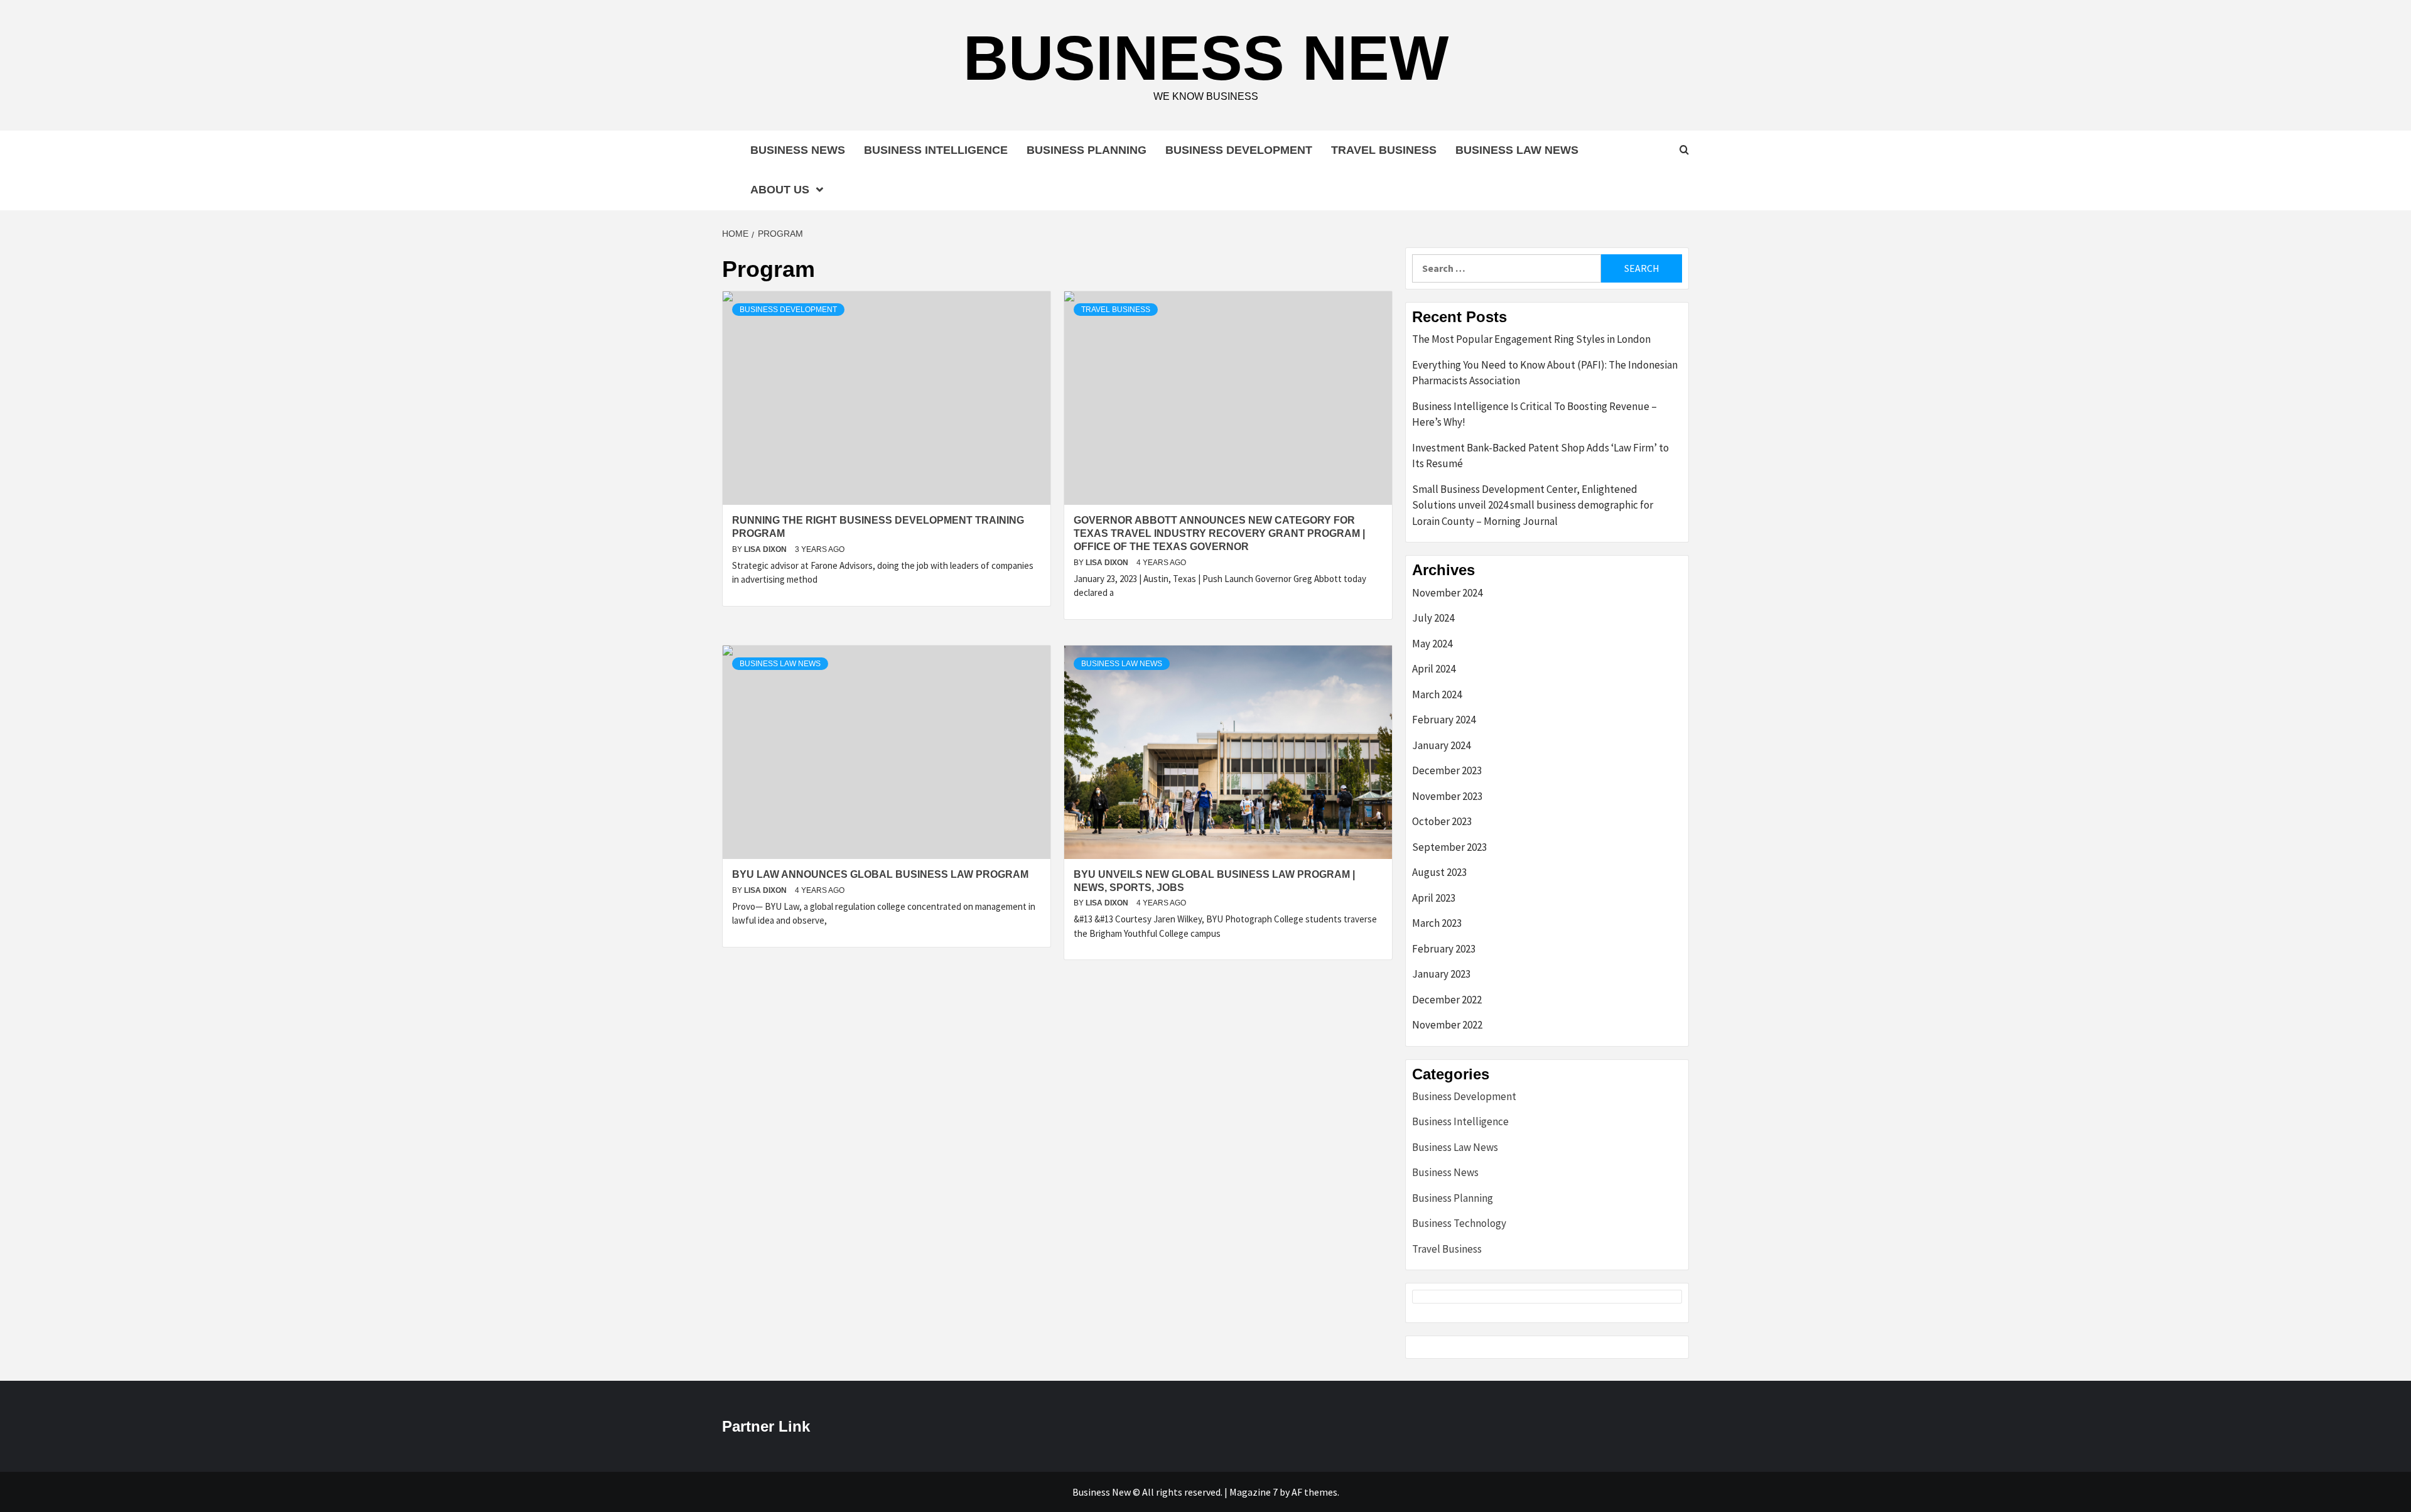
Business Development (1239, 150)
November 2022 (1447, 1025)
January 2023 (1441, 974)
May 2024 (1432, 644)
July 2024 (1433, 618)
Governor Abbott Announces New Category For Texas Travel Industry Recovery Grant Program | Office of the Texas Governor (1219, 533)
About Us (780, 190)
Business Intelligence (936, 150)
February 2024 (1444, 720)
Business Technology (1459, 1223)
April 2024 (1434, 669)
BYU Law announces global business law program (880, 874)
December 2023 (1447, 770)
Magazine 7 (1254, 1492)
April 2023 (1434, 898)
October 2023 (1442, 821)
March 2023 (1437, 923)
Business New (1206, 58)
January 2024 (1441, 745)
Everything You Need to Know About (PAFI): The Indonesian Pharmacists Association (1545, 373)
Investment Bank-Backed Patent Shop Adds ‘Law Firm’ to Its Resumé (1540, 456)
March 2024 (1437, 694)
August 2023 (1439, 872)
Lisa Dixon (766, 549)
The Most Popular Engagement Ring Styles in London (1531, 339)
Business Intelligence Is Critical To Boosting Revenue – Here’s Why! (1535, 414)
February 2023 (1444, 949)
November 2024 (1447, 593)
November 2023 (1447, 796)
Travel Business (1384, 150)
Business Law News (1517, 150)
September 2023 (1449, 847)
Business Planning (1087, 150)
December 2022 (1447, 1000)
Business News (798, 150)
